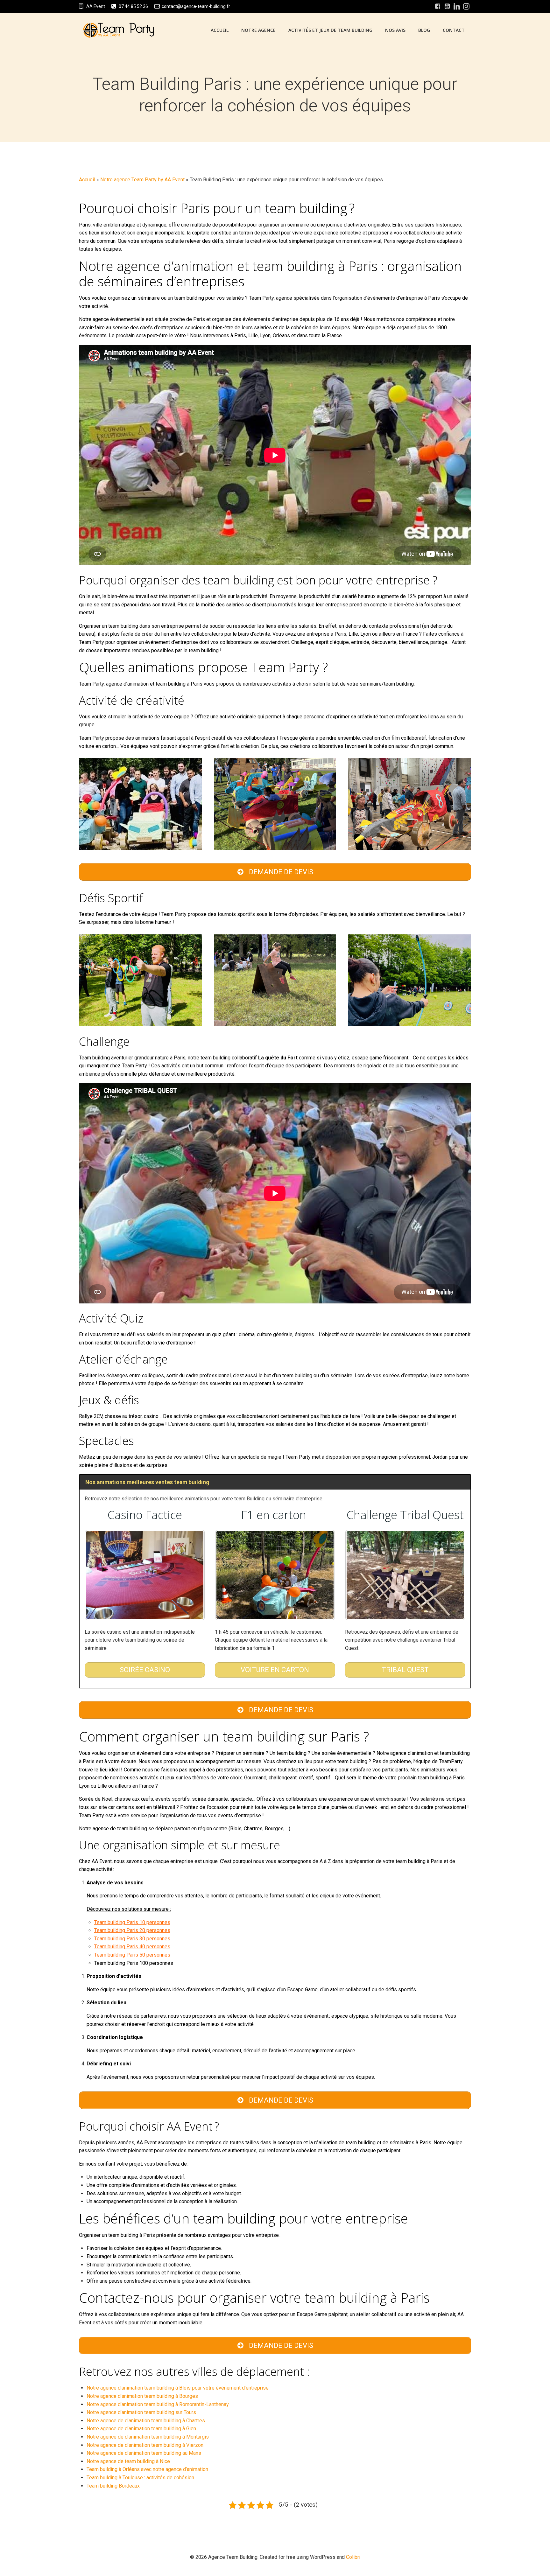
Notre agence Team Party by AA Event (142, 180)
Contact (454, 30)
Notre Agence (258, 30)
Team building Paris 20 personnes (132, 1930)
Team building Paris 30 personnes (132, 1939)
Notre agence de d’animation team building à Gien (141, 2429)
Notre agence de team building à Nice (128, 2461)
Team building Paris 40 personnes (132, 1947)
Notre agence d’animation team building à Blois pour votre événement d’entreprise (178, 2388)
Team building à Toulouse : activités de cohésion (140, 2478)
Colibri (353, 2557)
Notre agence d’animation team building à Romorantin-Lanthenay (158, 2404)
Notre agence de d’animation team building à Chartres (146, 2421)
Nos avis (395, 30)
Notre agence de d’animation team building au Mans (144, 2453)
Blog (424, 30)
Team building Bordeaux (113, 2486)
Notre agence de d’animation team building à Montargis (148, 2437)
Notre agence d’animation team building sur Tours (141, 2412)
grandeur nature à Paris (132, 1058)
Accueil (220, 30)
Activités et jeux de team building (330, 30)
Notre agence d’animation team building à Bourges (142, 2396)
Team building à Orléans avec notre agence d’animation (147, 2469)
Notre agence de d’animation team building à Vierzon (145, 2445)
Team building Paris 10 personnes (132, 1922)
